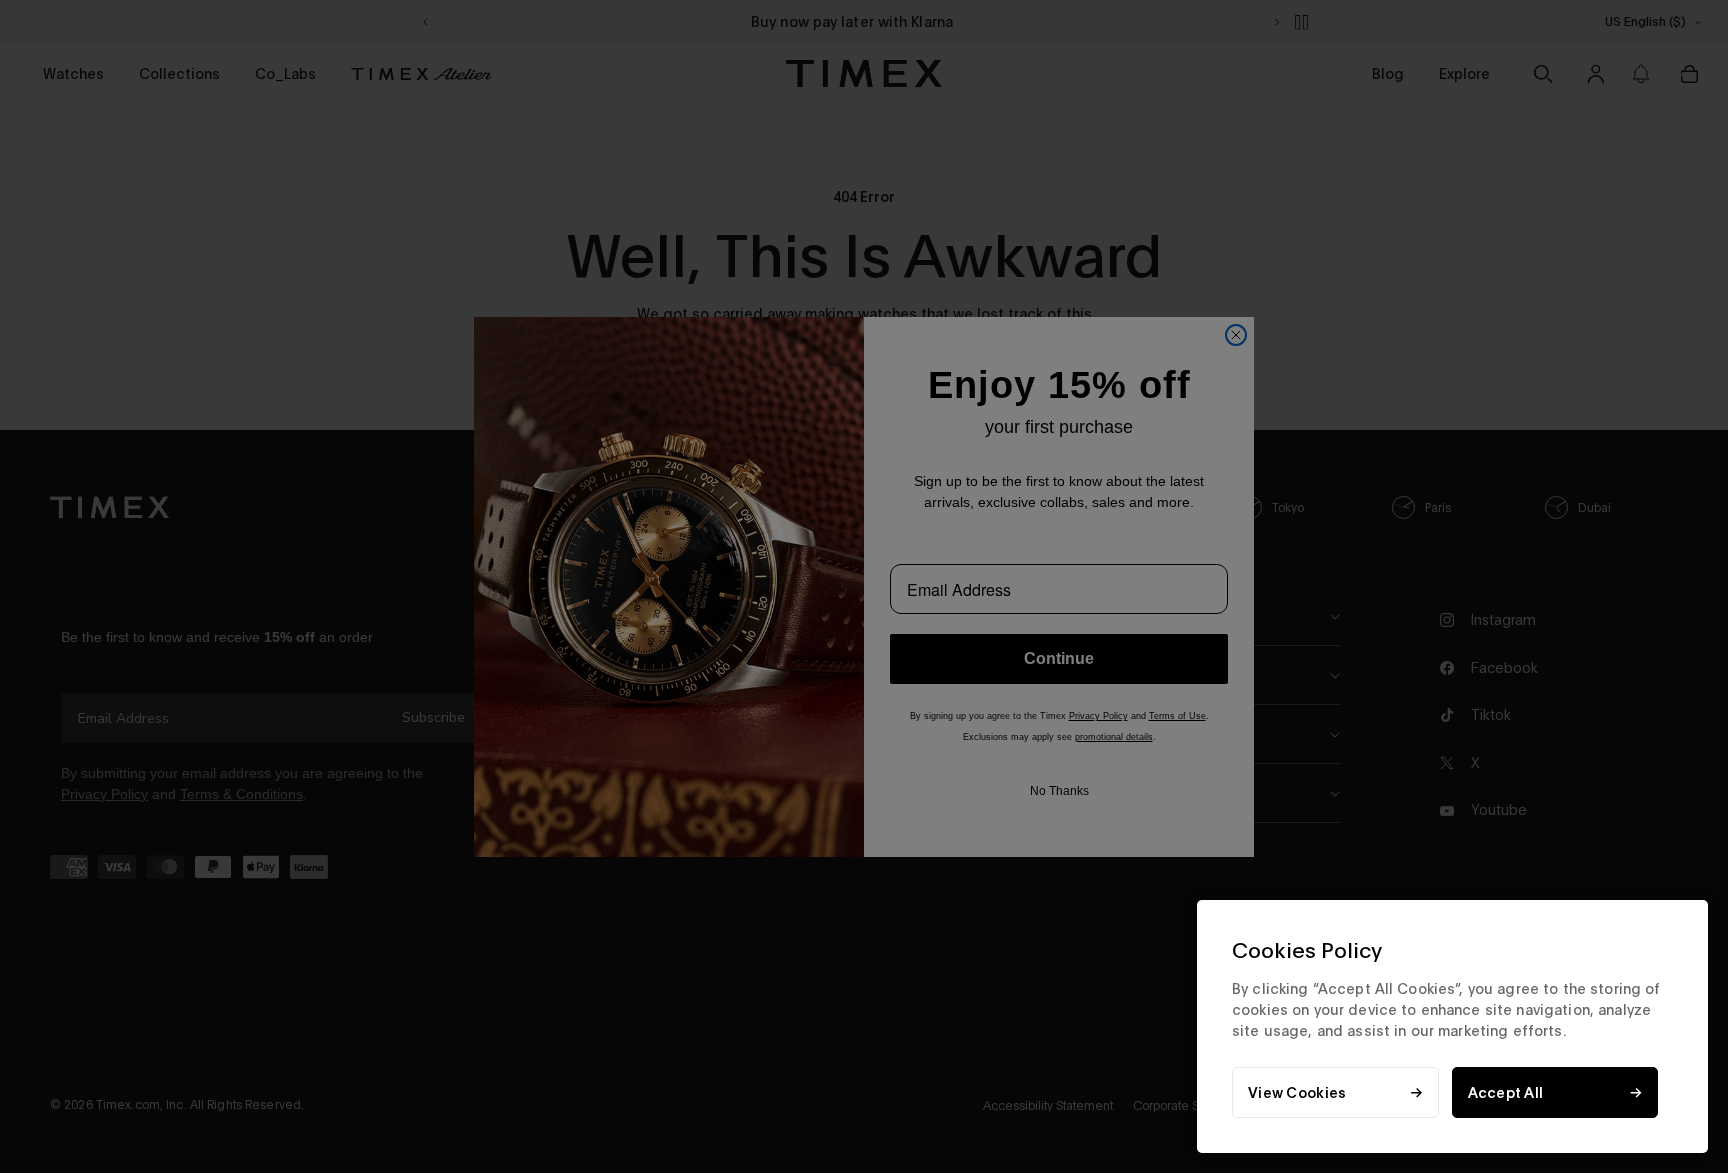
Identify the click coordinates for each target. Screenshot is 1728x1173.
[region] (1452, 1026)
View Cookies (1297, 1092)
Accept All (1506, 1092)
